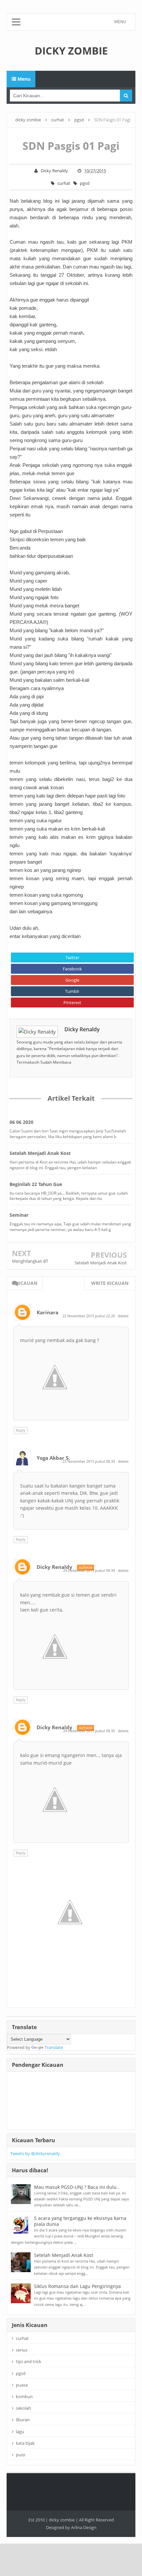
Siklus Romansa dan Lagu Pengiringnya (77, 2286)
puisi (20, 2455)
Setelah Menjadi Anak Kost (40, 1153)
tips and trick (29, 2361)
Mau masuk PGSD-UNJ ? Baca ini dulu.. (77, 2187)
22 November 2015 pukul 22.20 (89, 1316)
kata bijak (25, 2443)
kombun (24, 2396)
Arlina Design (84, 2527)
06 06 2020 (21, 1122)
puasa (22, 2385)
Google (72, 980)
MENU (120, 22)
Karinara (48, 1312)
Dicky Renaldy (82, 1029)
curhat (64, 183)
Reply (21, 1430)
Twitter (72, 958)
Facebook (72, 969)
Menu (23, 79)
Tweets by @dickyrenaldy (35, 2153)
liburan (23, 2420)
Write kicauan (110, 1283)
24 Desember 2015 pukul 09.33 (89, 1570)
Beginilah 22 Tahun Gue (36, 1184)
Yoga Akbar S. (53, 1458)
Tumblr (72, 991)
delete (123, 1316)
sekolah (23, 2408)
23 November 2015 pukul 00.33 (89, 1461)
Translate (54, 2047)
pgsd (85, 183)
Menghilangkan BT (30, 1261)
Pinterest (72, 1002)
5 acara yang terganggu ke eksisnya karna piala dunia (80, 2221)
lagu (20, 2432)
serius (22, 2350)
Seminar (19, 1215)
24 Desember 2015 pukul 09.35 (89, 1731)
